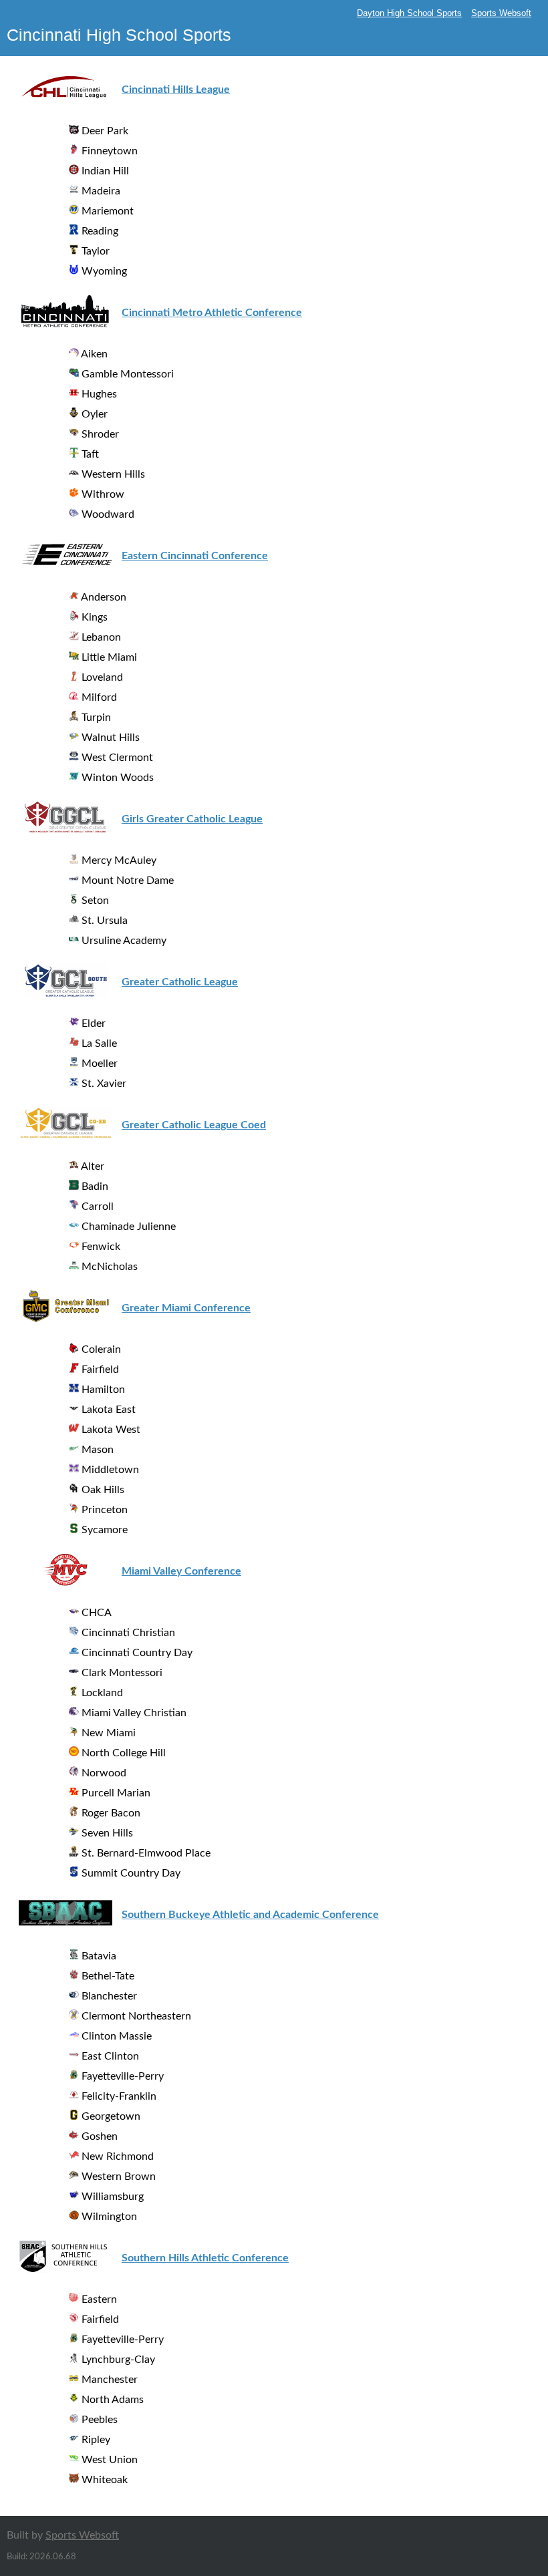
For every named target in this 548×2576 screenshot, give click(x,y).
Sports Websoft (501, 13)
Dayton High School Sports (409, 13)
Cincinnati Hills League (176, 90)
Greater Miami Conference (186, 1308)
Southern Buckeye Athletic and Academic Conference (250, 1915)
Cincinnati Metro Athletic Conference (212, 313)
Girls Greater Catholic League (192, 819)
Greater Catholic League (180, 982)
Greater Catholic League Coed (194, 1125)
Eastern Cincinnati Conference (195, 556)
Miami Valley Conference (181, 1571)
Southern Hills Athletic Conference (205, 2258)
